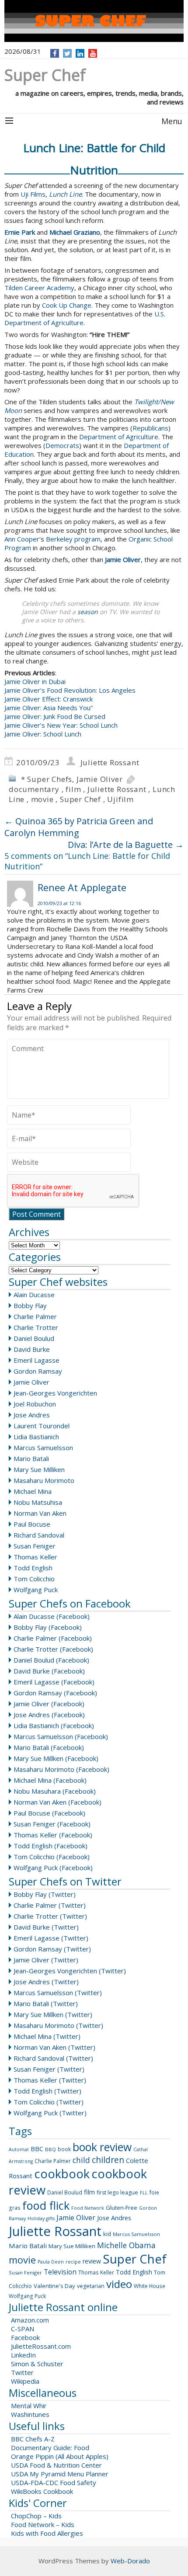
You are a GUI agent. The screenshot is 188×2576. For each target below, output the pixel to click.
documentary (34, 789)
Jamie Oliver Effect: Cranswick (49, 699)
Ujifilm (120, 799)
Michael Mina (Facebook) (50, 1780)
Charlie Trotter (36, 1327)
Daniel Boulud (34, 1338)
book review (102, 2147)
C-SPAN (23, 2329)
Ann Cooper (22, 539)
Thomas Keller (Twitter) (50, 2080)
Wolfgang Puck (36, 1590)
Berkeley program (73, 539)
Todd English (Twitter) (47, 2091)
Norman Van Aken (40, 1513)
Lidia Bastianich (36, 1437)
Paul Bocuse (32, 1524)
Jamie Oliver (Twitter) (46, 1960)
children (108, 2160)
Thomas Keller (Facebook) (53, 1835)
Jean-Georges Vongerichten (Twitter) (70, 1971)
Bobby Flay (30, 1305)
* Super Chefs (47, 779)
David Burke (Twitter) (46, 1927)
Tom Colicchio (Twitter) (49, 2102)
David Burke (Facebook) (49, 1671)
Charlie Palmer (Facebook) (53, 1638)
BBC (37, 2149)
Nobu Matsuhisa (38, 1502)
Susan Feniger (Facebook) (52, 1824)
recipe (73, 2262)
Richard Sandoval (39, 1535)
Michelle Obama (126, 2245)
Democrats (62, 445)
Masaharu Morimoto (44, 1480)
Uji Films (33, 194)
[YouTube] (93, 53)
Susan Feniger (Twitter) (49, 2069)
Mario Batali (31, 1458)
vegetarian (91, 2286)
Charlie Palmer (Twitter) (50, 1905)
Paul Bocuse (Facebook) (49, 1813)
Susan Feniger (35, 1546)
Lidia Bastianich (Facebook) (54, 1725)
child (81, 2160)
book (64, 2149)
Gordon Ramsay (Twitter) (52, 1949)
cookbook (62, 2174)
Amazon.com (30, 2320)
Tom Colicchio (34, 1579)
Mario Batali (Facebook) (49, 1747)
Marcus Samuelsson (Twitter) (58, 1993)
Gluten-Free (122, 2208)
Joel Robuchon (35, 1404)
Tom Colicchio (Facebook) (52, 1857)
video (119, 2284)
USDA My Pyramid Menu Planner (60, 2474)
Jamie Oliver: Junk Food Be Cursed (55, 716)
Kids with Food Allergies (47, 2533)
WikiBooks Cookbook (42, 2491)
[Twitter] (67, 53)
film (73, 789)
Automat (19, 2149)
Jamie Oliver (100, 779)
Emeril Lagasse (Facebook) (54, 1682)
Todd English (33, 1568)
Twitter (22, 2372)
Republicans (150, 428)
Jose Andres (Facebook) (49, 1715)
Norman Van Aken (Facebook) (57, 1802)
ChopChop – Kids (36, 2516)
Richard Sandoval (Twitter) (53, 2058)
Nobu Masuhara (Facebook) (55, 1791)
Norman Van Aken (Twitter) (54, 2047)
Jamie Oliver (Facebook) (49, 1704)
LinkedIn (23, 2355)
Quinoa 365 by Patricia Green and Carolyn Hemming (79, 827)
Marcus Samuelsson (43, 1448)
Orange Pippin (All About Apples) (60, 2456)
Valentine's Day (54, 2286)
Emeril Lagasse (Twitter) (51, 1938)
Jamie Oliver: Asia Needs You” (49, 708)
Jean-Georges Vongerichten (55, 1393)
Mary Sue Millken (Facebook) (56, 1758)
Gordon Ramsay (38, 1371)
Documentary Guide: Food (50, 2448)
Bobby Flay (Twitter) (45, 1894)
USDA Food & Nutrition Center (56, 2465)
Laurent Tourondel (42, 1426)
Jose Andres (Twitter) (46, 1982)
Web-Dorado (130, 2561)
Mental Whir (29, 2406)
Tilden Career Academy (39, 288)
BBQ (50, 2149)
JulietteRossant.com (41, 2346)
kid (107, 2234)
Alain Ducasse (34, 1295)
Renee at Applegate (82, 887)
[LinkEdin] (80, 53)
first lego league (117, 2192)
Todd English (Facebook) (50, 1846)
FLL (144, 2193)
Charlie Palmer (35, 1316)
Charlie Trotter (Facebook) (53, 1649)
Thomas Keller (35, 1557)
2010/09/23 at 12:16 (59, 903)
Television (60, 2272)
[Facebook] (55, 53)
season (88, 612)
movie (42, 799)
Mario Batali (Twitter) (46, 2003)
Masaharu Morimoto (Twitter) (58, 2025)
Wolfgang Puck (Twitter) (50, 2113)
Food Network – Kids (43, 2524)
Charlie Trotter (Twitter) (50, 1916)
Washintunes (30, 2414)
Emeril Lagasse (37, 1360)
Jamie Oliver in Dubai (35, 681)
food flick (46, 2205)
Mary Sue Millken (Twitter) (53, 2014)
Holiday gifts (41, 2218)
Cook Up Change (67, 305)
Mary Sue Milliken (39, 1469)
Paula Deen (51, 2262)
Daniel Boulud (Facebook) (51, 1660)
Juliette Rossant (110, 762)
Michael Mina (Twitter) (47, 2036)
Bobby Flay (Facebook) (48, 1627)
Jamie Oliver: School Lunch (43, 734)
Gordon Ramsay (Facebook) (55, 1693)
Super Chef (80, 799)
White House (150, 2286)
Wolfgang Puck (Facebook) (53, 1868)
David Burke (32, 1349)
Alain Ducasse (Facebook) (52, 1616)
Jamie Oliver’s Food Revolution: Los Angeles (70, 690)
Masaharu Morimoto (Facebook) (61, 1769)
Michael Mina (33, 1491)
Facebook (25, 2337)
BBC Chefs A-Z (33, 2439)
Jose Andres (32, 1415)
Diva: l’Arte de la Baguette (126, 845)
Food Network (88, 2208)
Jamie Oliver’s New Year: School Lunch (61, 725)
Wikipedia (25, 2381)
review (92, 2261)
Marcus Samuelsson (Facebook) (61, 1736)
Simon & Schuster (37, 2364)
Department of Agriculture (119, 437)
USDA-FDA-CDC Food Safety (54, 2482)
